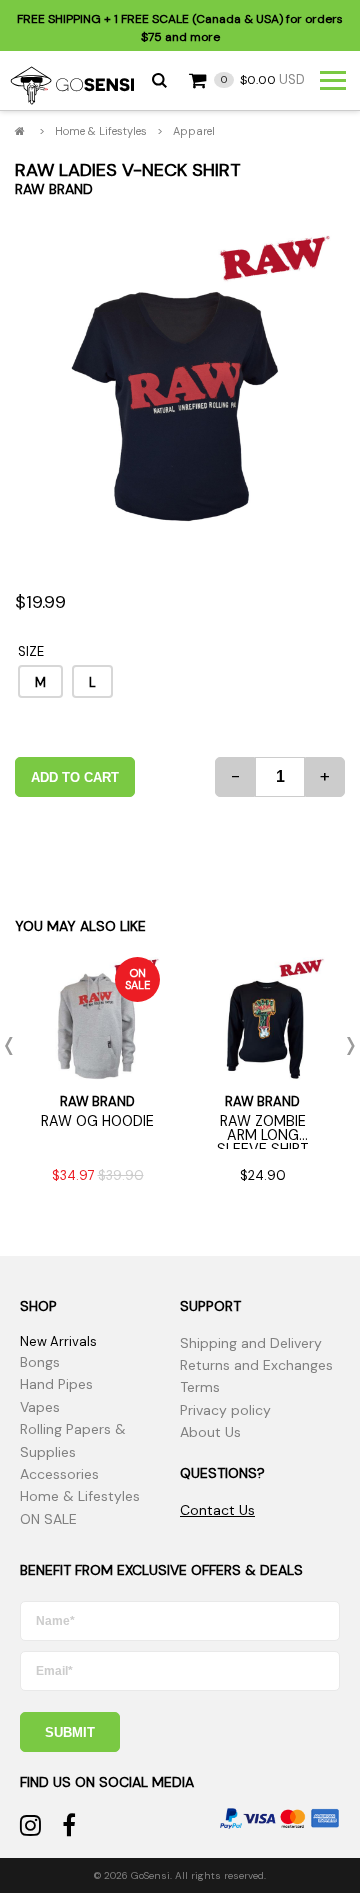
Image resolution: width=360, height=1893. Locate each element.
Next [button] (345, 1046)
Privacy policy (225, 1410)
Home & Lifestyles (101, 131)
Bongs (40, 1362)
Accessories (59, 1474)
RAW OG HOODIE (97, 1121)
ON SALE (48, 1519)
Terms (200, 1387)
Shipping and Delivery (251, 1343)
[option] (180, 385)
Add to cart (75, 777)
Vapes (40, 1407)
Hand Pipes (56, 1384)
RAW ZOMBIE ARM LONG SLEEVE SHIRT (263, 1135)
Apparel (194, 131)
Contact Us (217, 1510)
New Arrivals (58, 1341)
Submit (70, 1732)
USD (263, 79)
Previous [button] (15, 1046)
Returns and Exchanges (256, 1365)
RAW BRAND (54, 189)
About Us (210, 1432)
